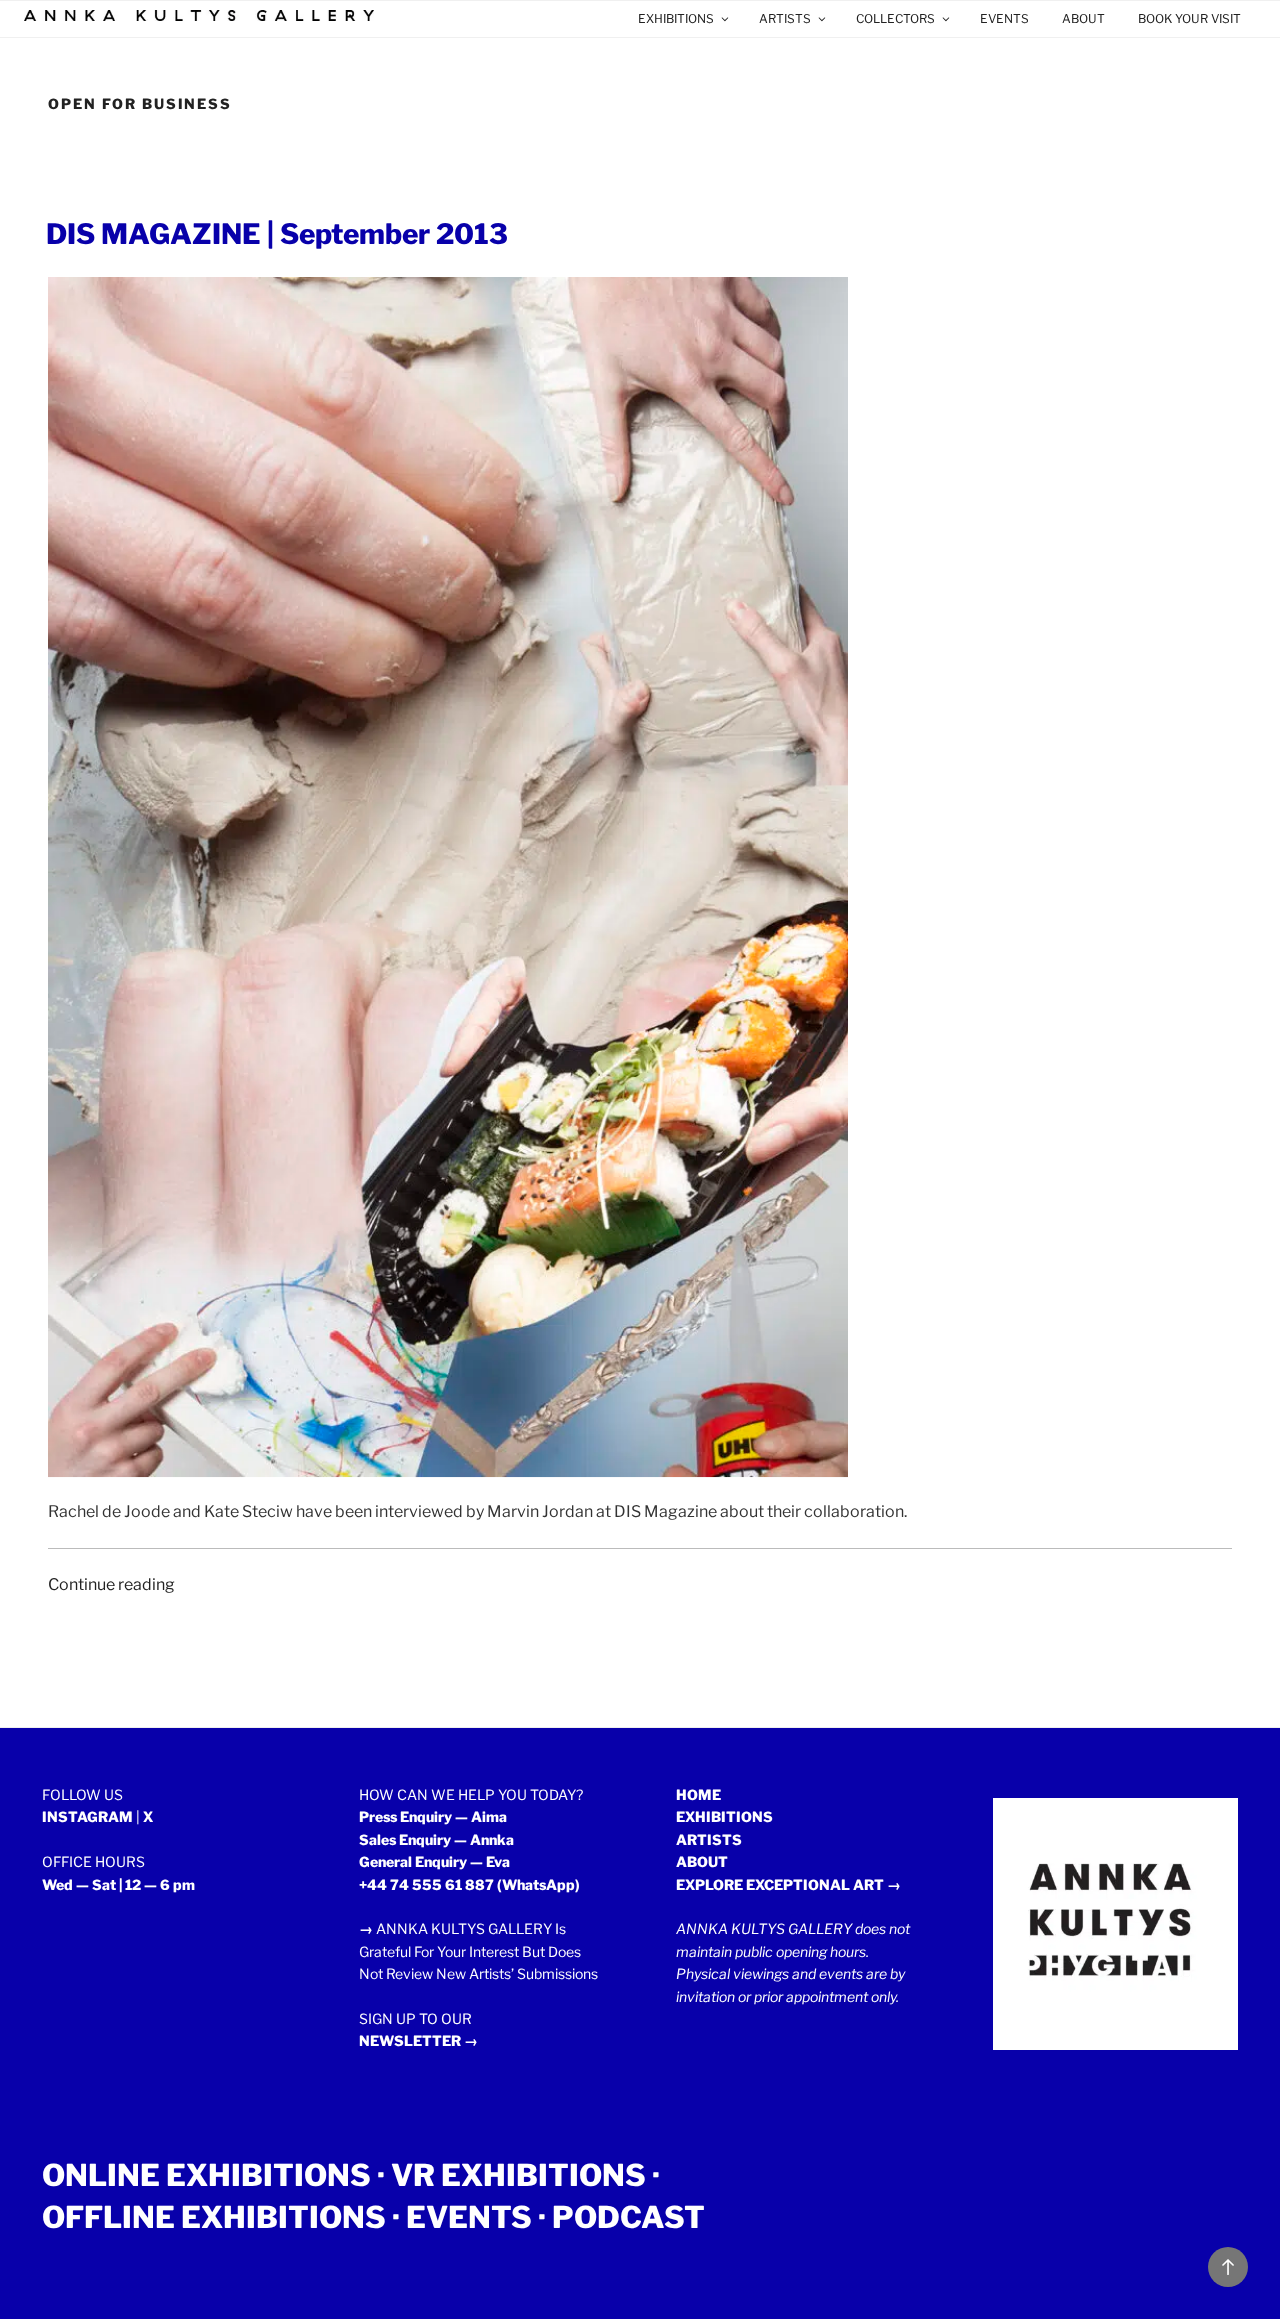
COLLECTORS (895, 18)
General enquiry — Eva (434, 1861)
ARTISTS (785, 18)
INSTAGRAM (87, 1816)
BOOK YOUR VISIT (1189, 18)
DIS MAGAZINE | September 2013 (277, 234)
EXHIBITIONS (676, 18)
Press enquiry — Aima (433, 1816)
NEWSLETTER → (418, 2040)
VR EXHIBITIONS (518, 2175)
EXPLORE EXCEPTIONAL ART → (788, 1884)
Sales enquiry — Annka (436, 1839)
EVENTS (1004, 18)
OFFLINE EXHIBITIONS (214, 2217)
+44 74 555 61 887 (426, 1884)
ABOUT (1083, 18)
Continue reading (111, 1584)
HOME (698, 1794)
